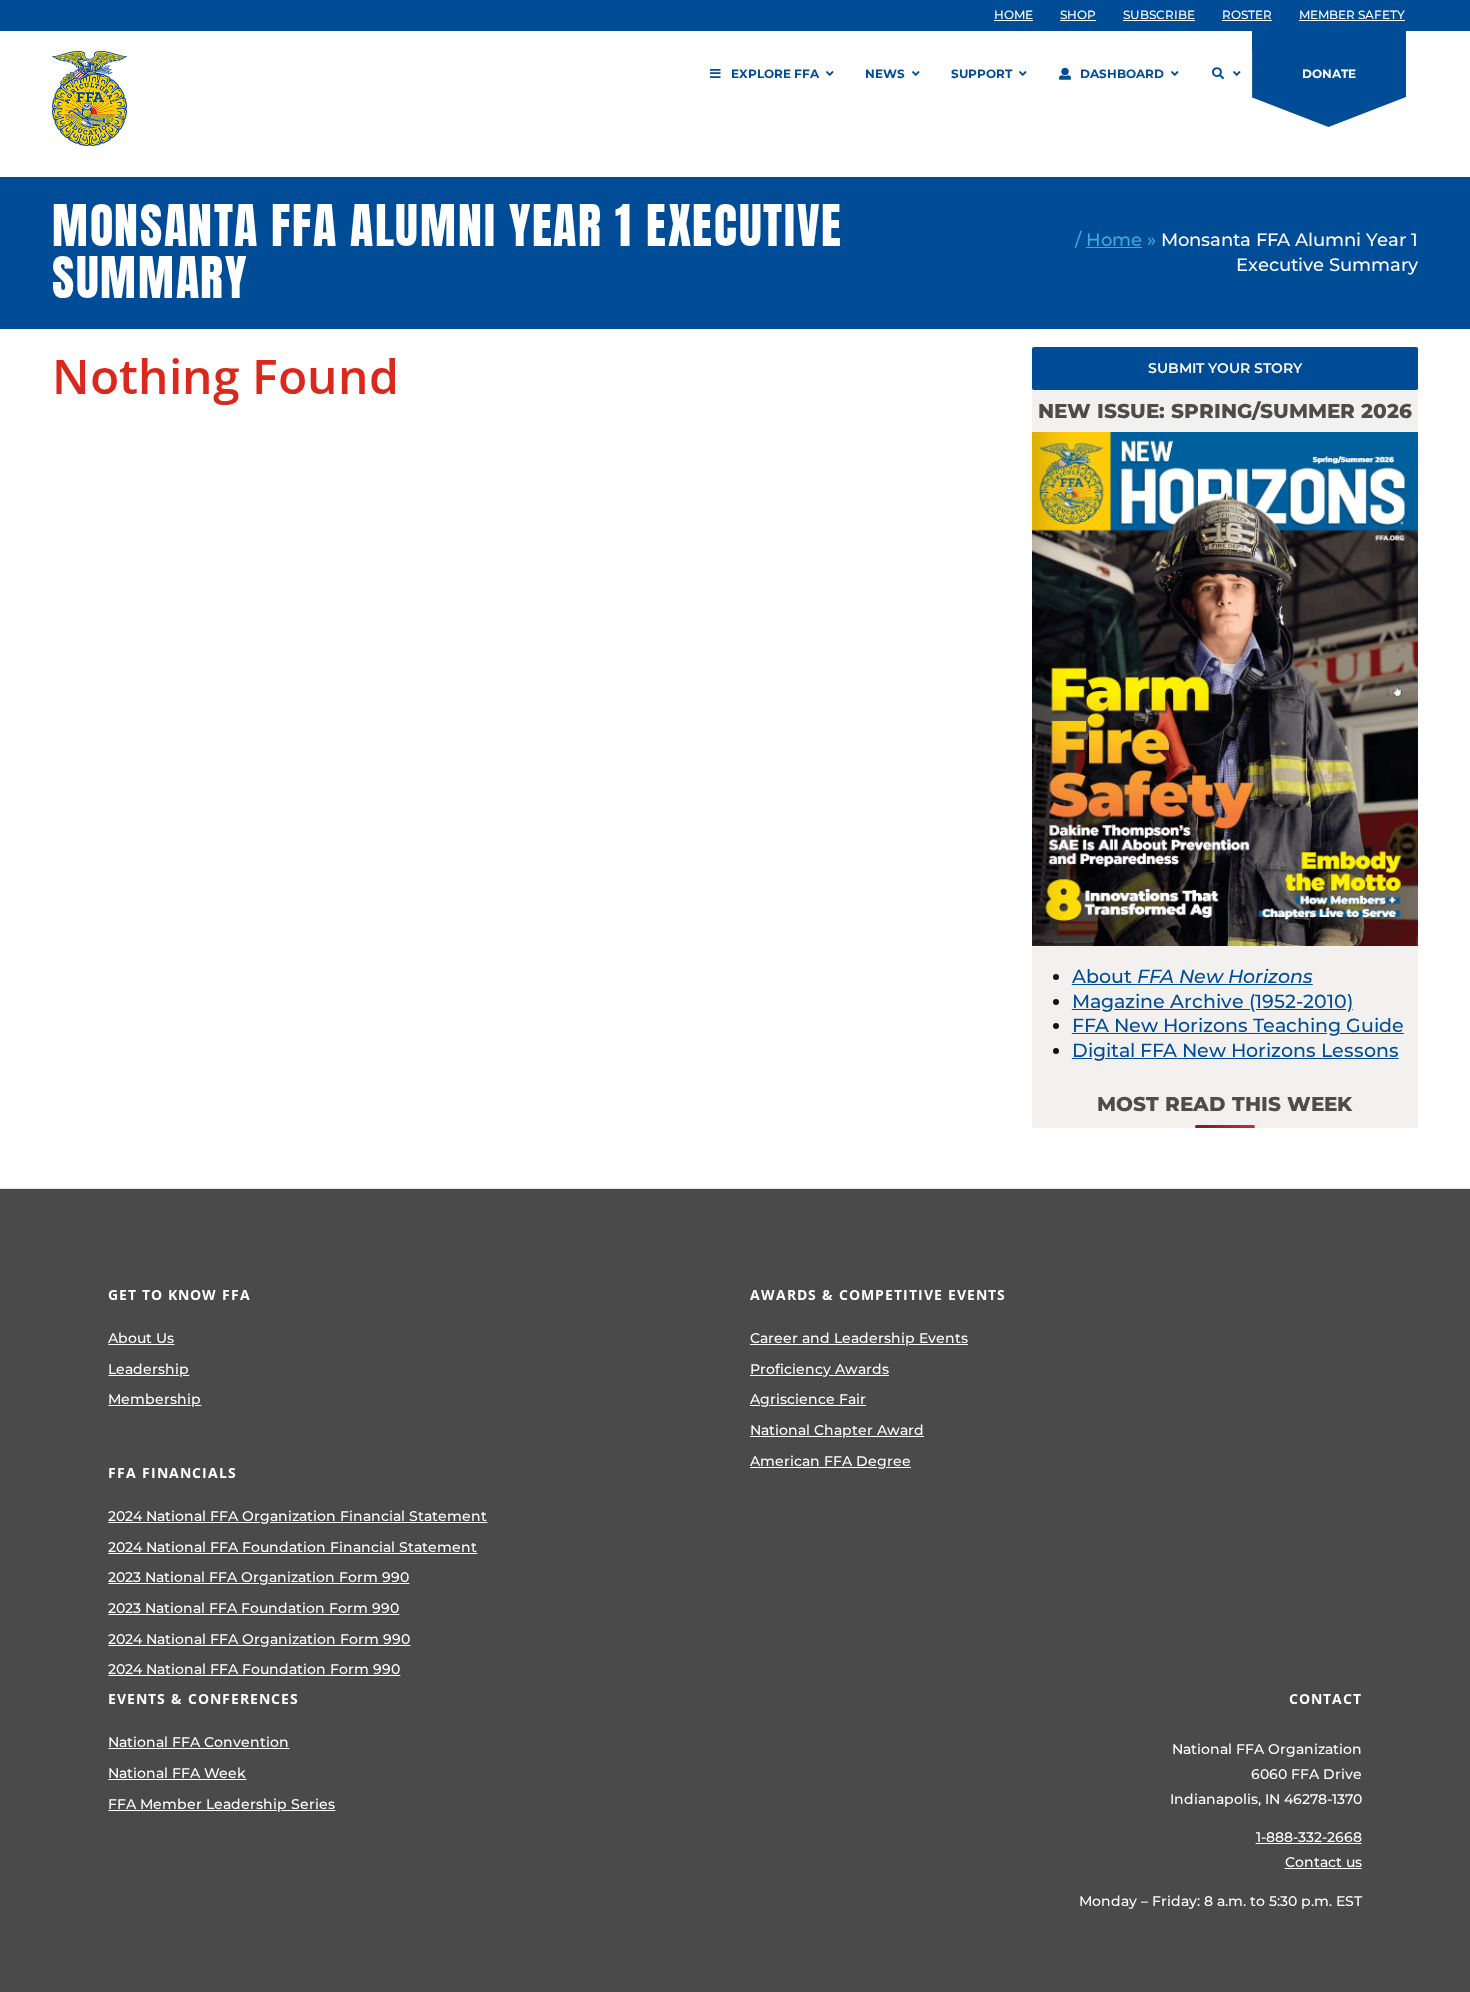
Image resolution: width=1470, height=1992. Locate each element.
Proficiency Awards (819, 1369)
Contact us (1323, 1862)
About (1192, 976)
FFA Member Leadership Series (221, 1804)
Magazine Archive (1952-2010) (1212, 1001)
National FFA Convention (198, 1742)
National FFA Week (177, 1773)
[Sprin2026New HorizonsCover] (1225, 441)
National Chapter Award (837, 1430)
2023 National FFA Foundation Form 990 (253, 1608)
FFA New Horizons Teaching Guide (1238, 1025)
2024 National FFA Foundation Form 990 (254, 1669)
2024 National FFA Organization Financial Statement (297, 1516)
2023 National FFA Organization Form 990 (258, 1577)
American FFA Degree (830, 1461)
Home (1114, 239)
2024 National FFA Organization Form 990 (259, 1639)
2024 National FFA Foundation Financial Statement (292, 1547)
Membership (154, 1399)
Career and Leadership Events (859, 1338)
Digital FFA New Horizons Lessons (1235, 1050)
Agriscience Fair (808, 1399)
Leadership (148, 1369)
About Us (141, 1338)
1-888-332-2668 (1309, 1837)
